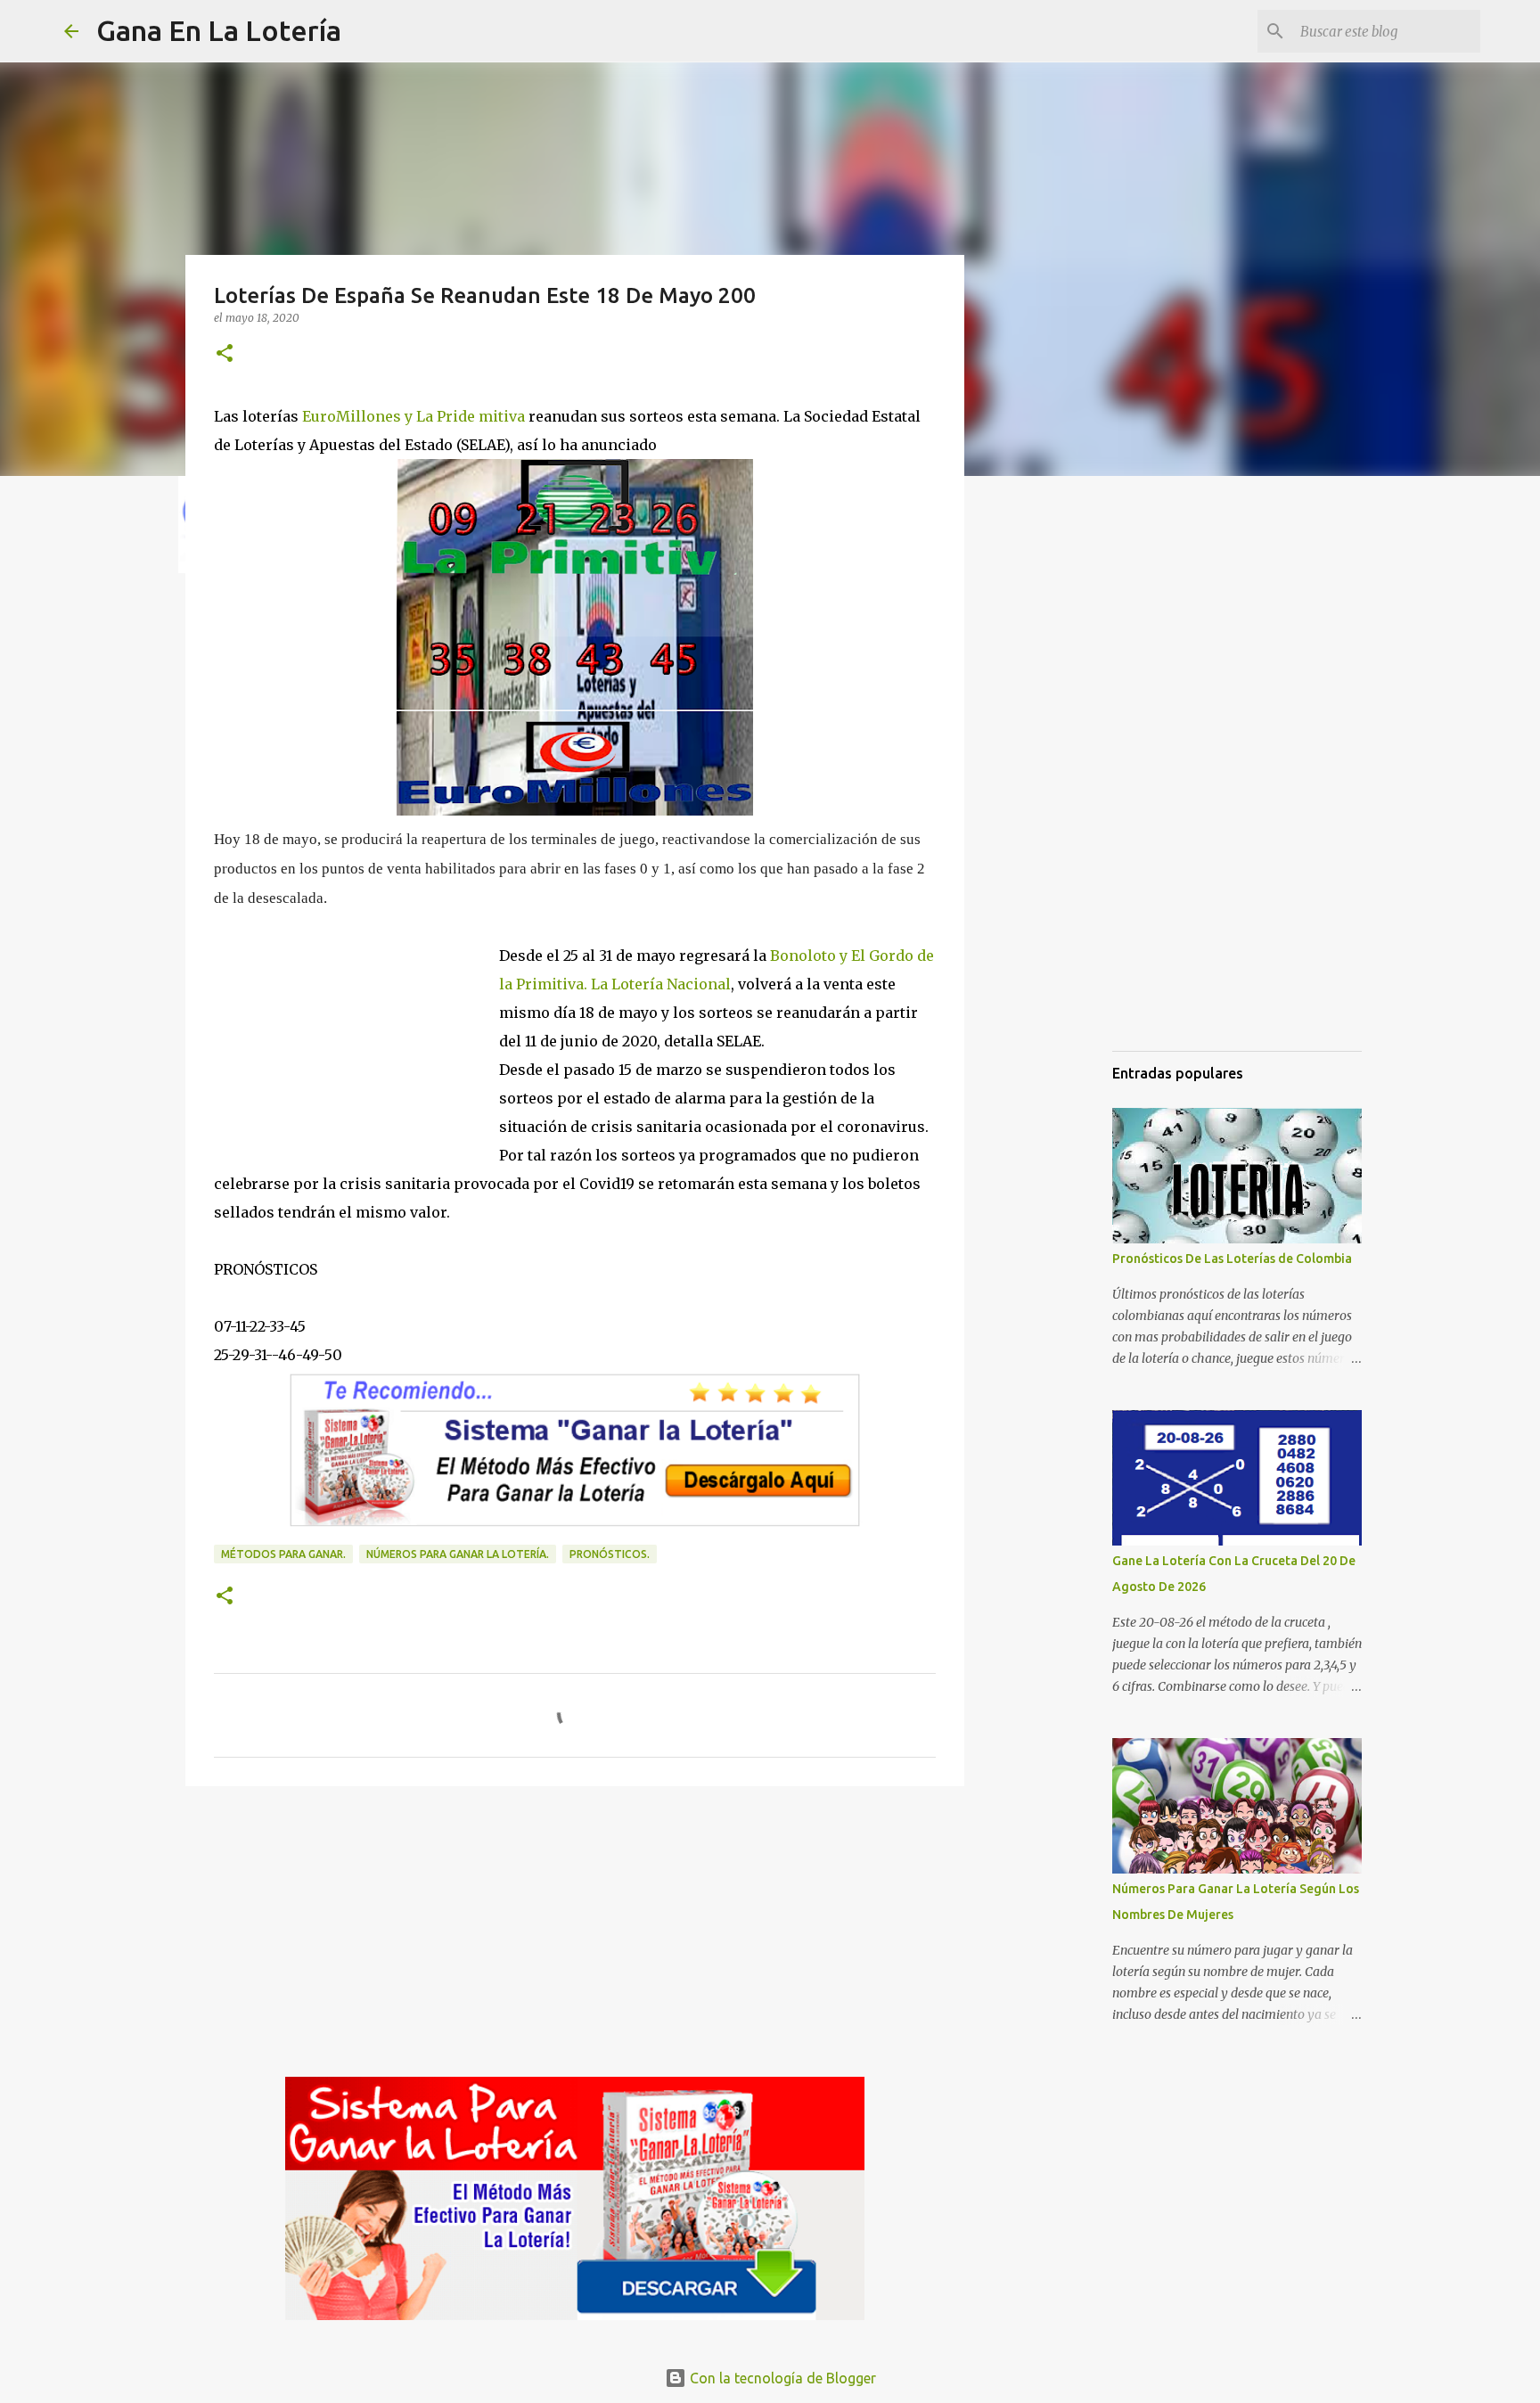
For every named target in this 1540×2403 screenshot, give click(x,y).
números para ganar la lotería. (458, 1554)
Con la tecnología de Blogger (781, 2378)
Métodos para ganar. (283, 1554)
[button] (225, 354)
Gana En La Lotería (219, 30)
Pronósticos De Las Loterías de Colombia (1232, 1259)
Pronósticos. (610, 1554)
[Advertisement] (356, 1033)
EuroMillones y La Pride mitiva (412, 416)
